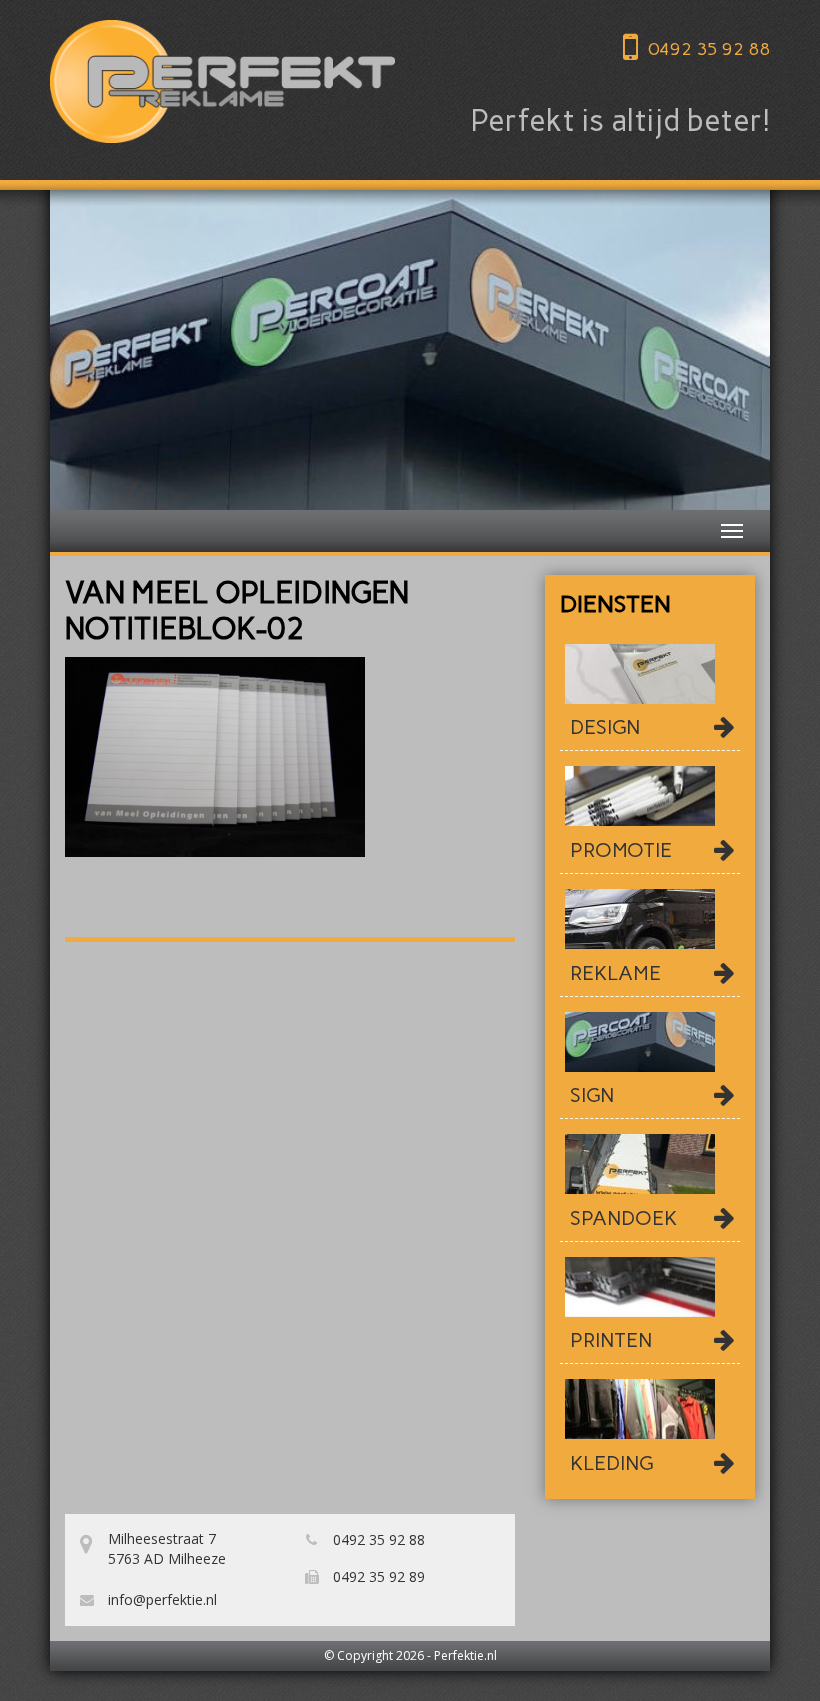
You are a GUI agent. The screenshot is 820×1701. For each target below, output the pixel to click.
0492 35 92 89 (377, 1576)
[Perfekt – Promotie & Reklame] (222, 81)
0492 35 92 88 (709, 49)
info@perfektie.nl (160, 1599)
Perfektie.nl (465, 1655)
